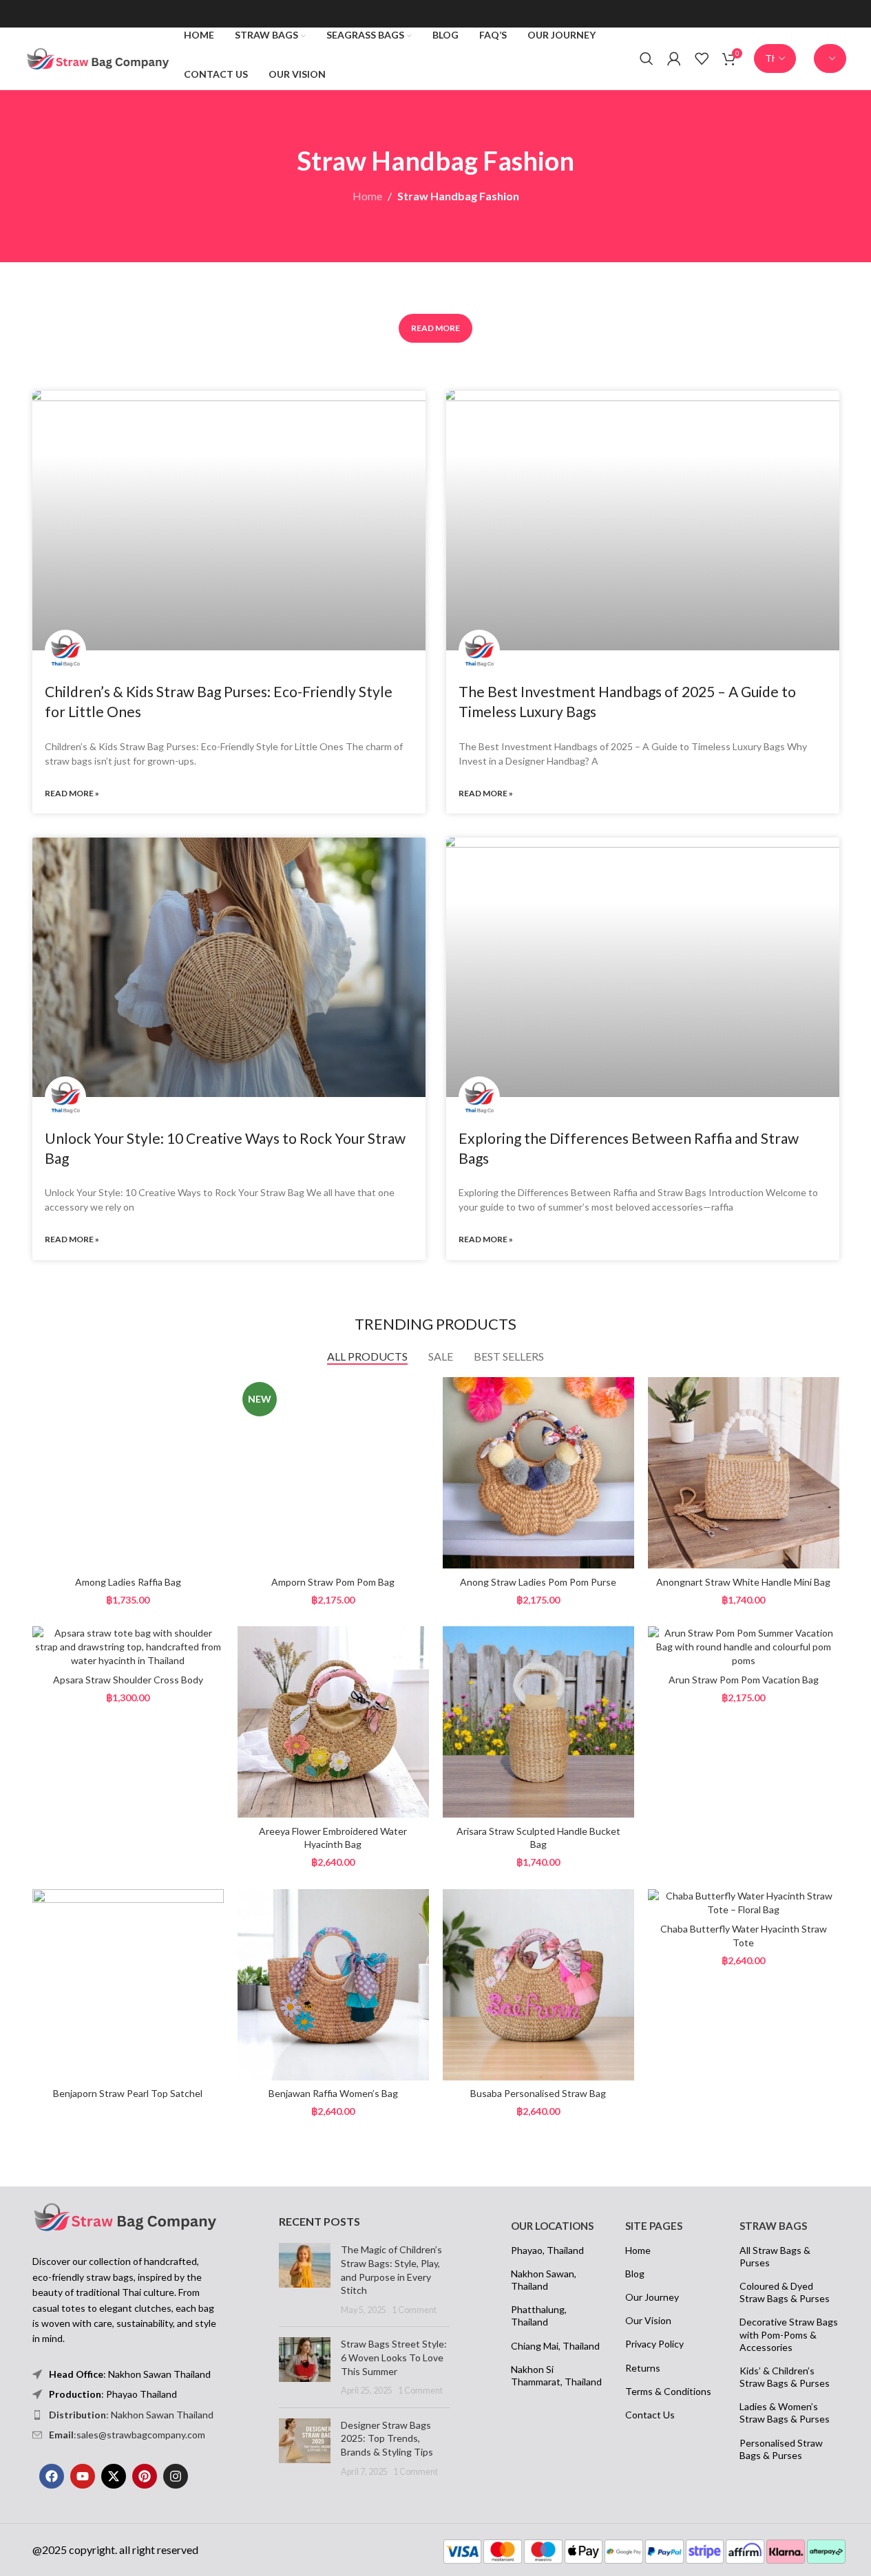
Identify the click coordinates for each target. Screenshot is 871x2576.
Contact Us (650, 2415)
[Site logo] (98, 57)
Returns (643, 2368)
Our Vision (648, 2320)
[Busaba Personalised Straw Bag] (538, 1985)
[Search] (647, 58)
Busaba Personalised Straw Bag (538, 2093)
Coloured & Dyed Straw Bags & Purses (785, 2292)
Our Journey (652, 2297)
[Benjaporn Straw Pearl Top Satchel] (128, 1985)
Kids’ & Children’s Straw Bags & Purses (785, 2377)
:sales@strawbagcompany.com (127, 2435)
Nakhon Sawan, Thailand (544, 2280)
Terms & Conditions (668, 2391)
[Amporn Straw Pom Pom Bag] (333, 1473)
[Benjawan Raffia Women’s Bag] (333, 1985)
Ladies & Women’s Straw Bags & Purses (785, 2413)
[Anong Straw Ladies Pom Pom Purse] (538, 1473)
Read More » (72, 793)
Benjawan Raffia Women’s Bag (333, 2093)
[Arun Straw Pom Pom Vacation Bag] (744, 1647)
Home (367, 196)
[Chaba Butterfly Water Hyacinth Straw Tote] (744, 1903)
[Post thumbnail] (305, 2279)
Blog (635, 2274)
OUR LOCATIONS (552, 2226)
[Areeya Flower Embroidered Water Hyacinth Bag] (333, 1722)
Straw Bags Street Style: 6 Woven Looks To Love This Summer (394, 2357)
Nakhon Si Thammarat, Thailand (556, 2375)
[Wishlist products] (702, 58)
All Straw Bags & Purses (775, 2256)
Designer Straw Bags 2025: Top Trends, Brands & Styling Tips (387, 2438)
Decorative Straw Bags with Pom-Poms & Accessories (789, 2334)
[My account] (674, 58)
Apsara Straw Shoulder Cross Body (128, 1680)
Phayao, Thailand (547, 2250)
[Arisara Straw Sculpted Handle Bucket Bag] (538, 1722)
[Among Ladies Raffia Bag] (128, 1473)
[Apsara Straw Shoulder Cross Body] (128, 1647)
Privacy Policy (654, 2344)
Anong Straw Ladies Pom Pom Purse (538, 1582)
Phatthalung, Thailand (539, 2316)
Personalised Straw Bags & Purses (781, 2449)
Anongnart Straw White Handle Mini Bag (743, 1582)
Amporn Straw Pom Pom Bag (333, 1582)
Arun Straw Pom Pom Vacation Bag (744, 1680)
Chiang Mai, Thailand (555, 2346)
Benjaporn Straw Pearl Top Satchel (128, 2093)
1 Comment (414, 2310)
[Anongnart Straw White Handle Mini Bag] (744, 1473)
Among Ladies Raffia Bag (128, 1582)
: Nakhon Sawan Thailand (131, 2415)
